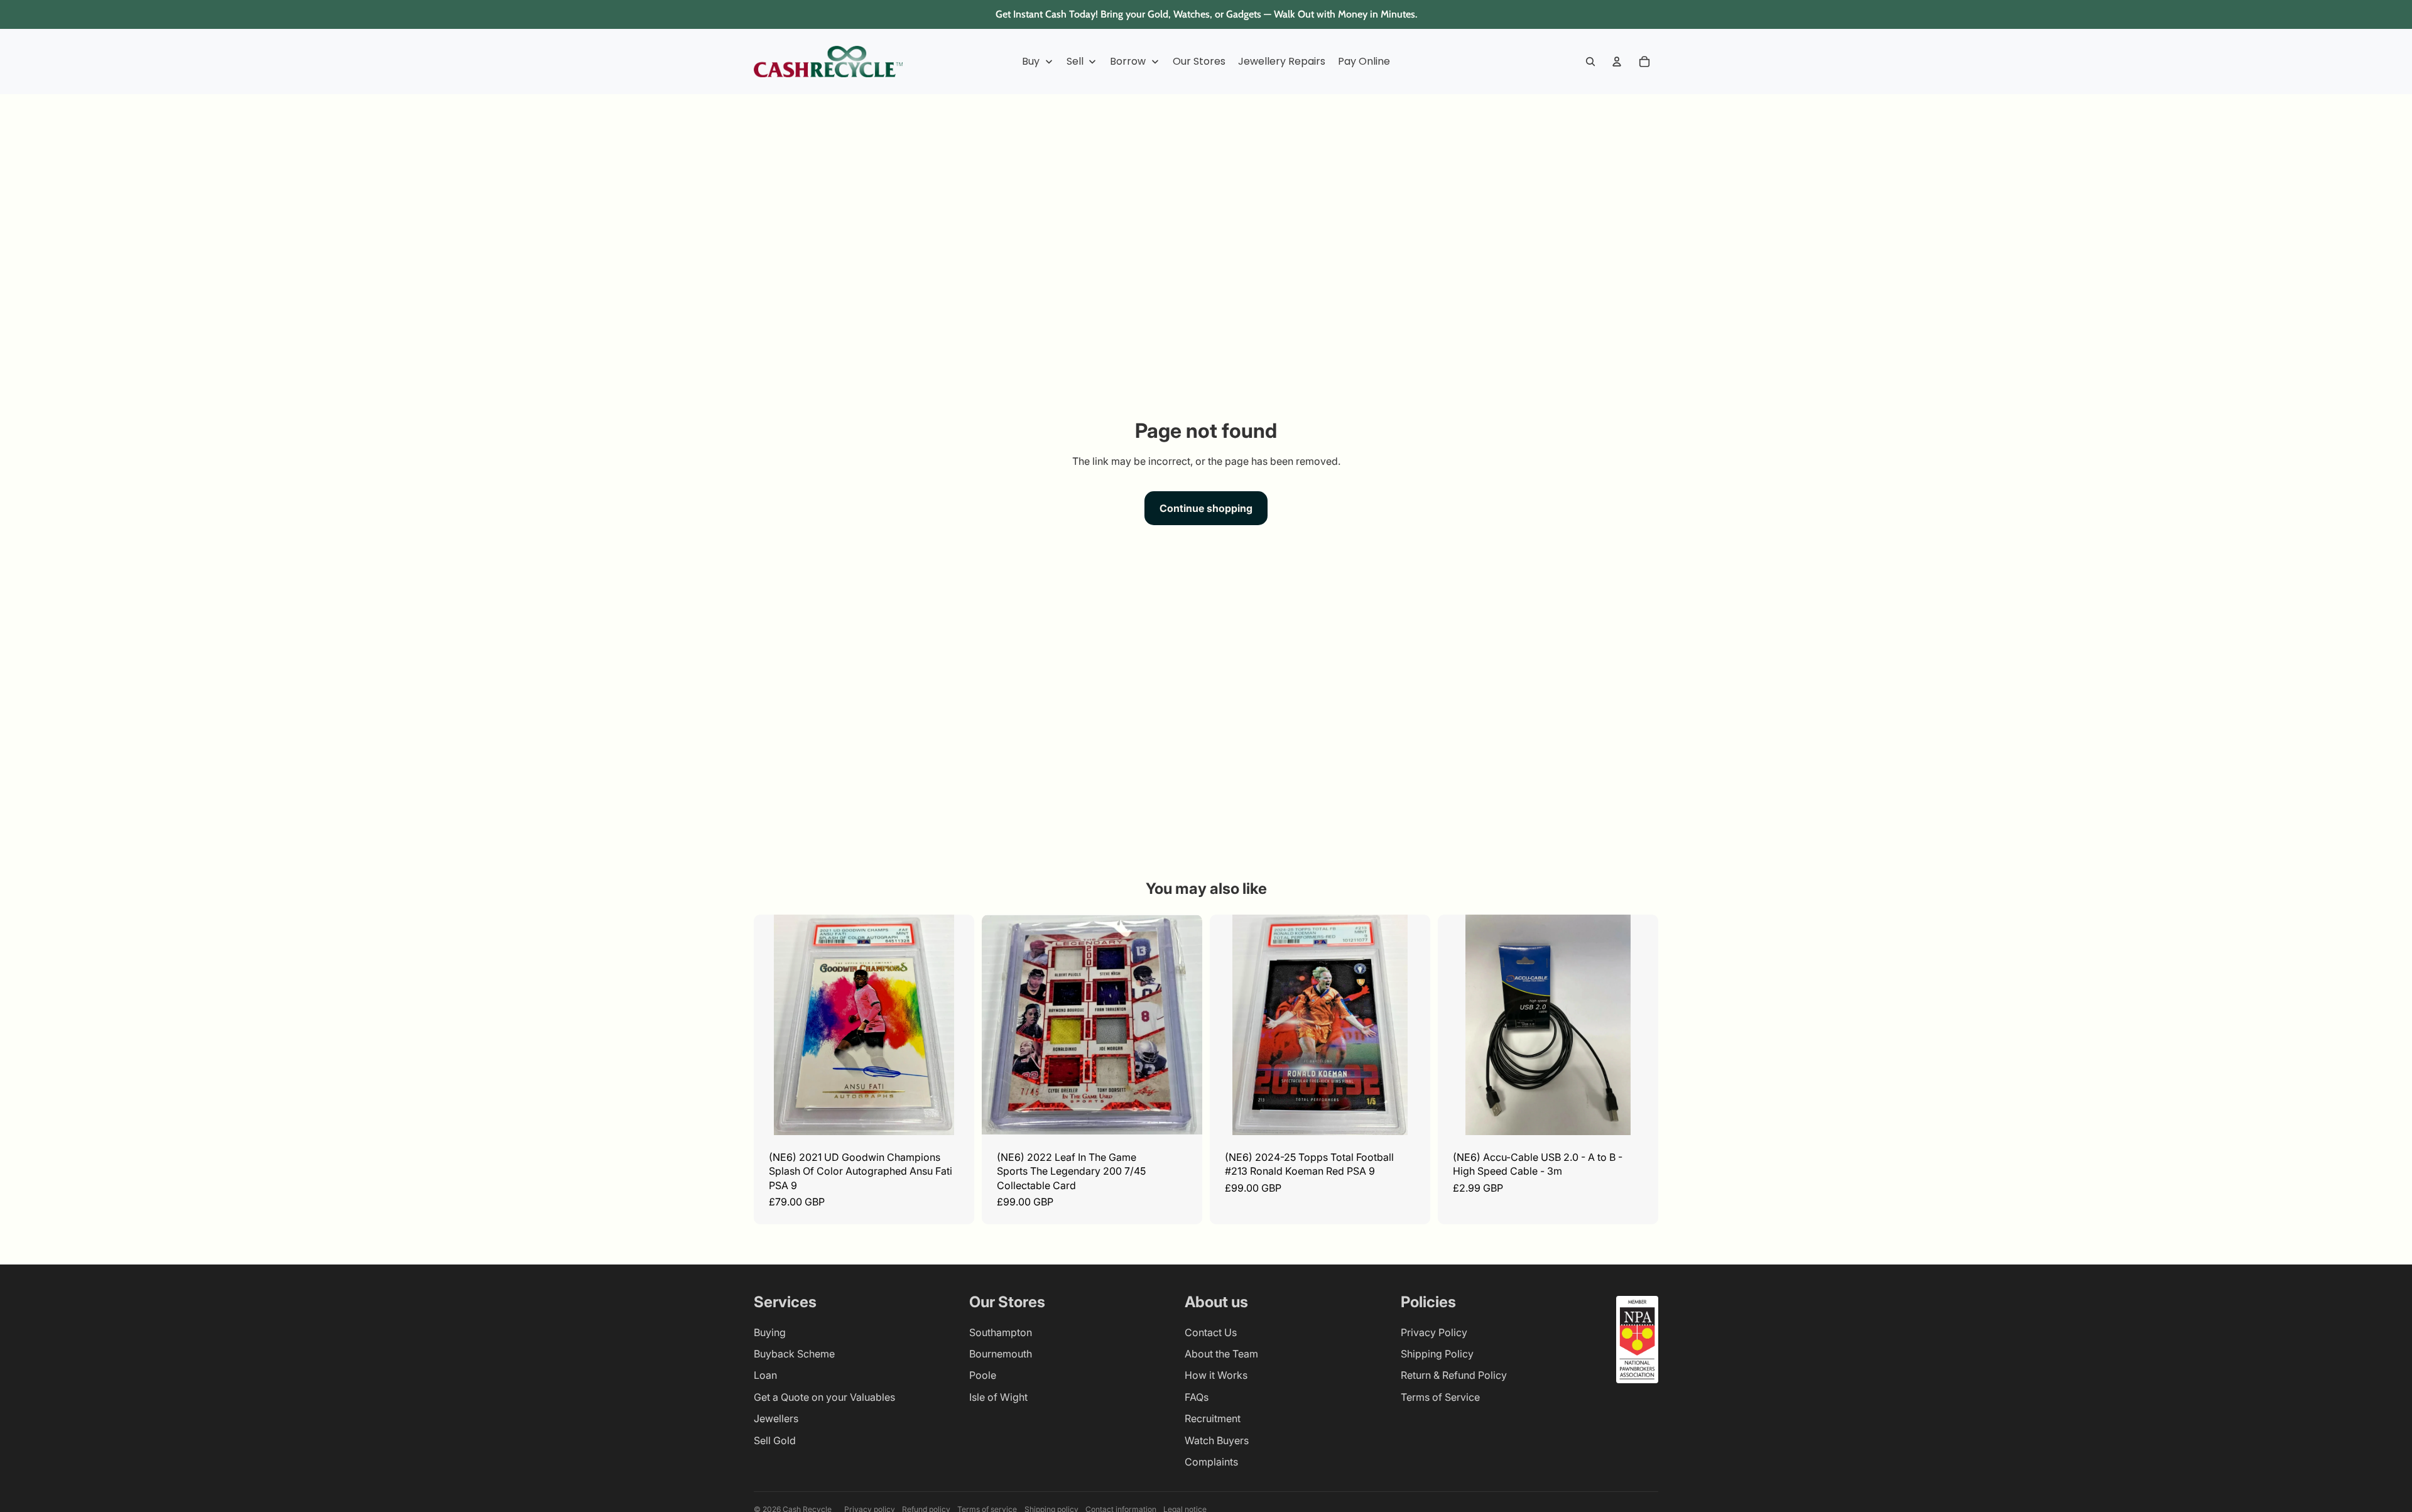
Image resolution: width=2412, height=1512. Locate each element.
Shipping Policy (1437, 1354)
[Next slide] (955, 1025)
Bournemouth (1001, 1354)
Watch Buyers (1217, 1440)
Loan (765, 1375)
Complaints (1211, 1462)
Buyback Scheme (794, 1354)
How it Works (1216, 1375)
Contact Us (1211, 1332)
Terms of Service (1440, 1397)
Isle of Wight (998, 1397)
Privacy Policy (1434, 1332)
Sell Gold (775, 1440)
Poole (983, 1375)
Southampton (1001, 1332)
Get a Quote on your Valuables (824, 1397)
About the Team (1221, 1354)
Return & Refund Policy (1454, 1375)
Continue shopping (1206, 508)
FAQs (1197, 1397)
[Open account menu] (1617, 62)
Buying (770, 1332)
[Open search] (1590, 62)
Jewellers (776, 1418)
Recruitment (1213, 1418)
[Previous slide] (773, 1025)
